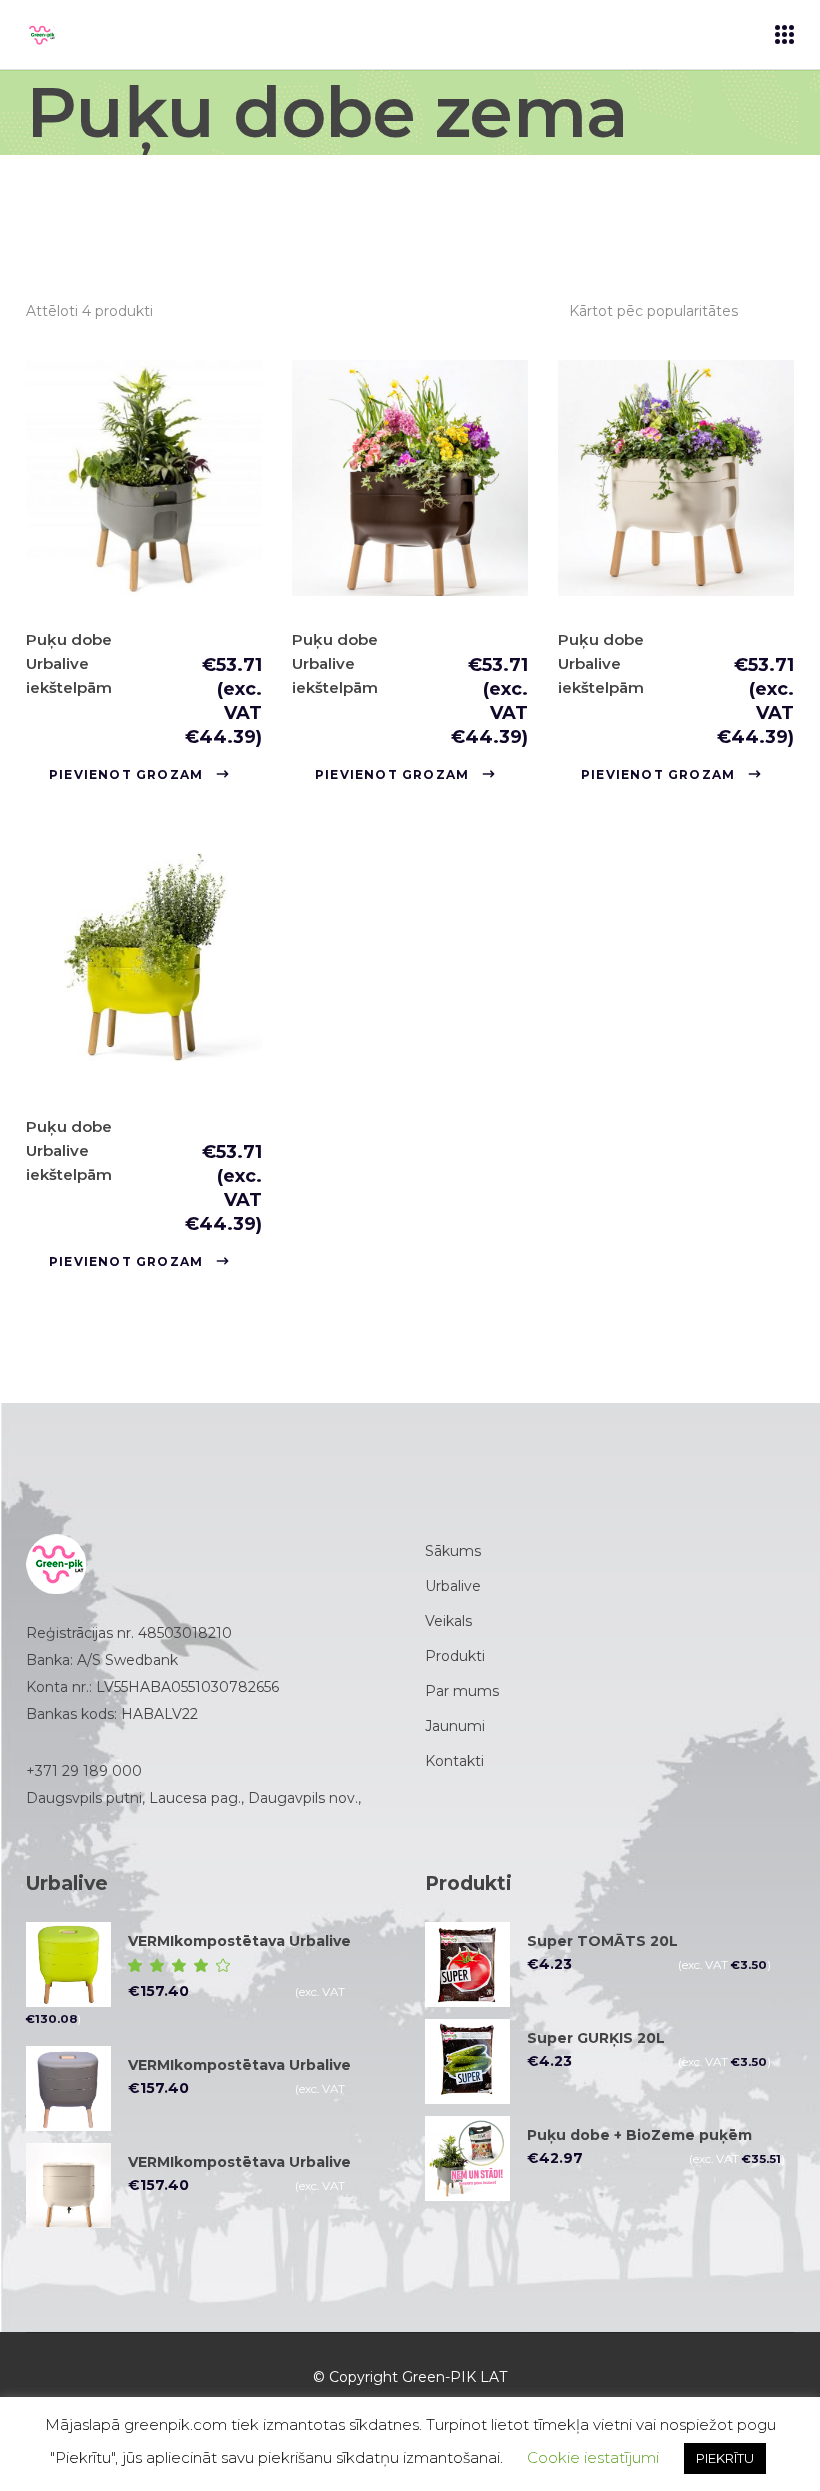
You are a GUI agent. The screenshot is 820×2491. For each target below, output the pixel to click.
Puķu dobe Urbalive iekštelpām (69, 663)
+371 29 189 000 (84, 1771)
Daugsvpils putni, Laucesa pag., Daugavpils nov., (195, 1798)
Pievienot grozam (126, 774)
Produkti (455, 1656)
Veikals (448, 1621)
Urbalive (453, 1586)
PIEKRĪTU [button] (725, 2458)
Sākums (453, 1551)
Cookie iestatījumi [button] (593, 2457)
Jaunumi (455, 1726)
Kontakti (454, 1761)
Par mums (462, 1691)
